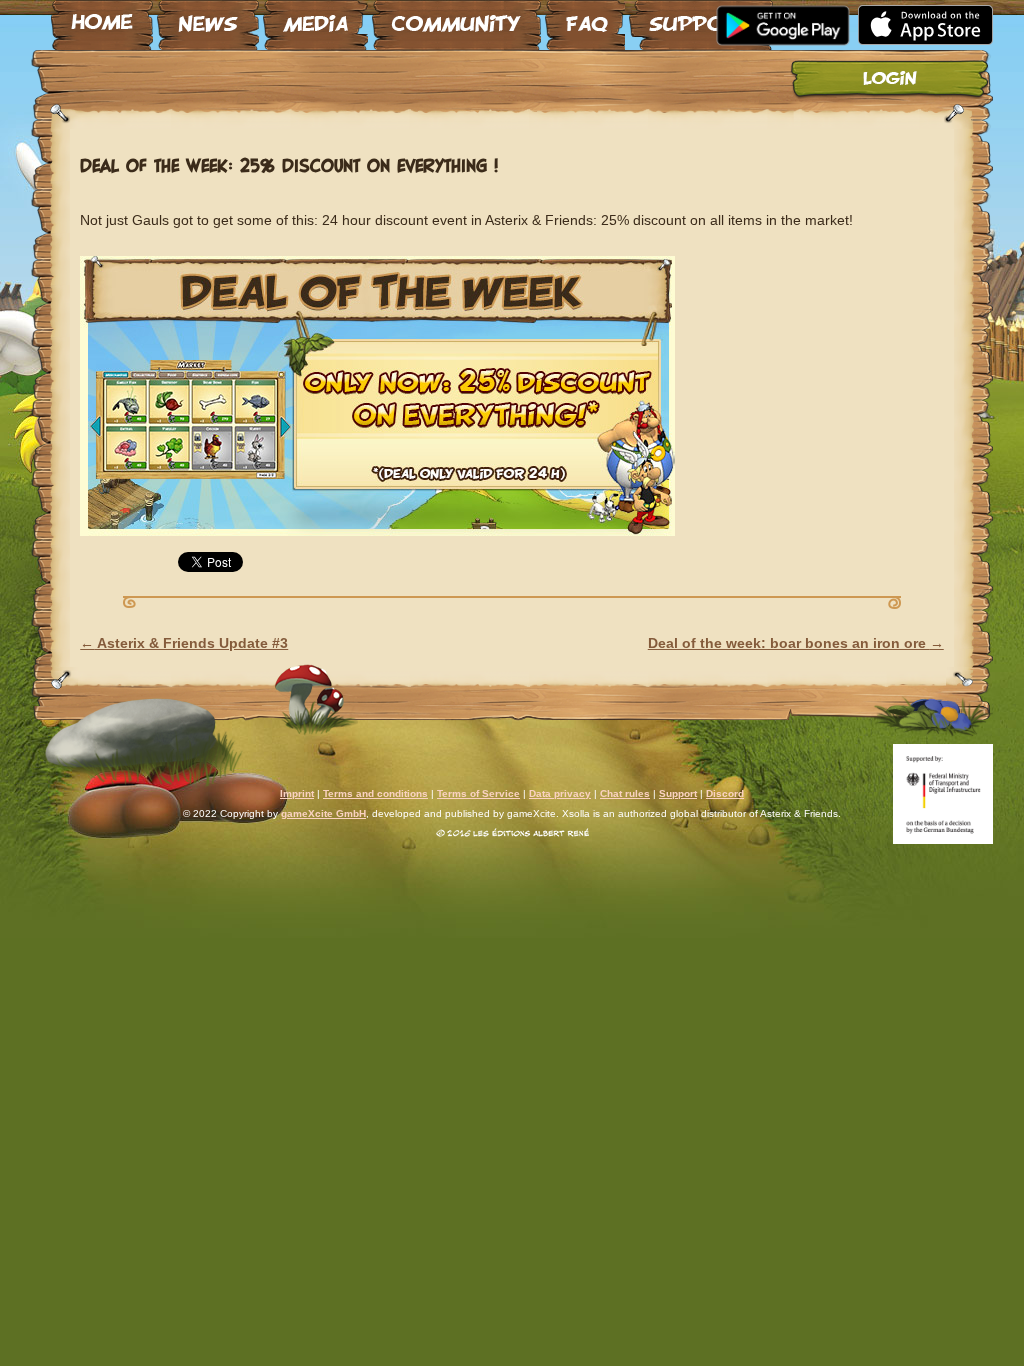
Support (701, 17)
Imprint (297, 793)
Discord (725, 793)
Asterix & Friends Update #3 (184, 643)
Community (456, 17)
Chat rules (625, 793)
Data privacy (560, 793)
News (208, 17)
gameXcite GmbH (323, 813)
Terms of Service (478, 793)
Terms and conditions (375, 793)
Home (102, 17)
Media (315, 17)
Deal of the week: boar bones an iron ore (796, 643)
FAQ (585, 17)
